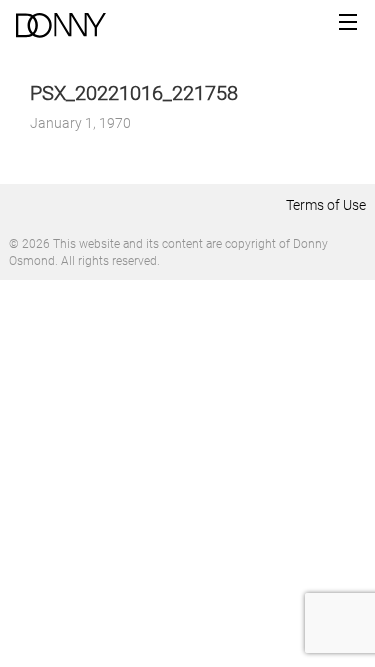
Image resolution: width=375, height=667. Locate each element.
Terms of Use (326, 205)
